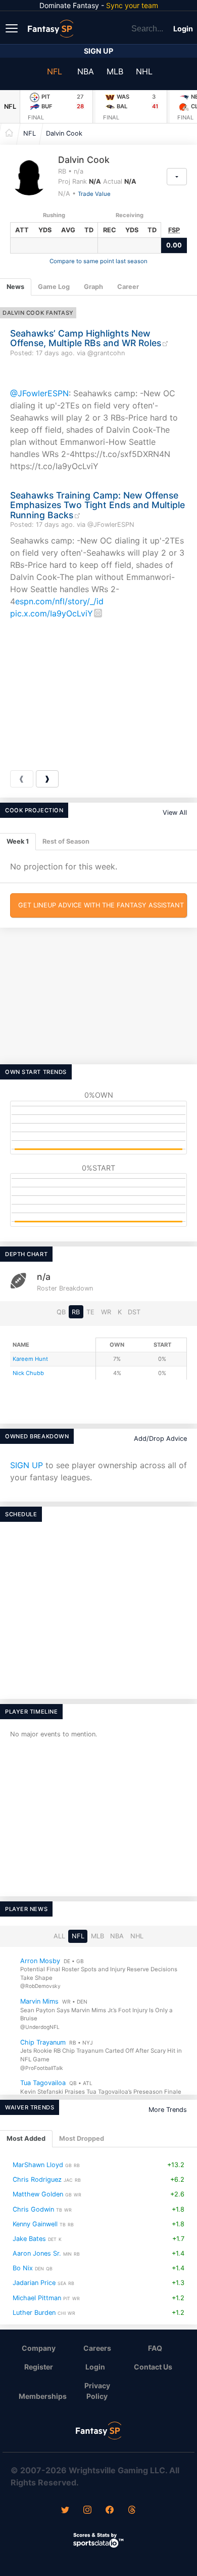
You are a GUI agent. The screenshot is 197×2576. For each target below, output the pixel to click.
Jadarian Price (34, 2283)
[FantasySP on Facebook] (110, 2511)
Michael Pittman (37, 2297)
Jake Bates (29, 2239)
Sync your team (132, 5)
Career (128, 287)
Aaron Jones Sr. (37, 2253)
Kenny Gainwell (35, 2224)
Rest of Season (66, 841)
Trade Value (94, 194)
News (15, 287)
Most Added (26, 2138)
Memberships (43, 2396)
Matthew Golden (38, 2194)
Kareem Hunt (30, 1359)
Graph (93, 287)
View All (175, 813)
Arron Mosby (40, 1961)
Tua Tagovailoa (43, 2083)
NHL (144, 71)
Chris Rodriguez (37, 2179)
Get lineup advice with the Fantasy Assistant (101, 905)
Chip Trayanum (43, 2042)
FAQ (155, 2348)
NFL (55, 71)
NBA (86, 71)
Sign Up (98, 51)
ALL (59, 1936)
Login (183, 29)
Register (39, 2367)
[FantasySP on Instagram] (87, 2511)
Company (39, 2348)
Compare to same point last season (98, 261)
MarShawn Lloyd (38, 2165)
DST (134, 1312)
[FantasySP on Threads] (132, 2511)
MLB (115, 71)
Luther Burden (34, 2312)
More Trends (168, 2110)
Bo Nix (23, 2268)
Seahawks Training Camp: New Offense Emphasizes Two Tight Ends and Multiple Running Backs (97, 505)
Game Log (54, 287)
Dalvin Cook (64, 133)
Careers (97, 2348)
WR (106, 1312)
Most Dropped (82, 2138)
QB (61, 1312)
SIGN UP (27, 1465)
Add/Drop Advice (160, 1439)
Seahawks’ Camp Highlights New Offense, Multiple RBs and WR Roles (86, 338)
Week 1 (18, 841)
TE (90, 1312)
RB (76, 1312)
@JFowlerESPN (39, 393)
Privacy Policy (97, 2391)
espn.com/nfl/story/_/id (59, 601)
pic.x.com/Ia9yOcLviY (52, 613)
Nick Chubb (28, 1373)
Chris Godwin (33, 2209)
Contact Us (153, 2367)
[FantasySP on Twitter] (65, 2511)
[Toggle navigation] (13, 28)
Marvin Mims (39, 2001)
